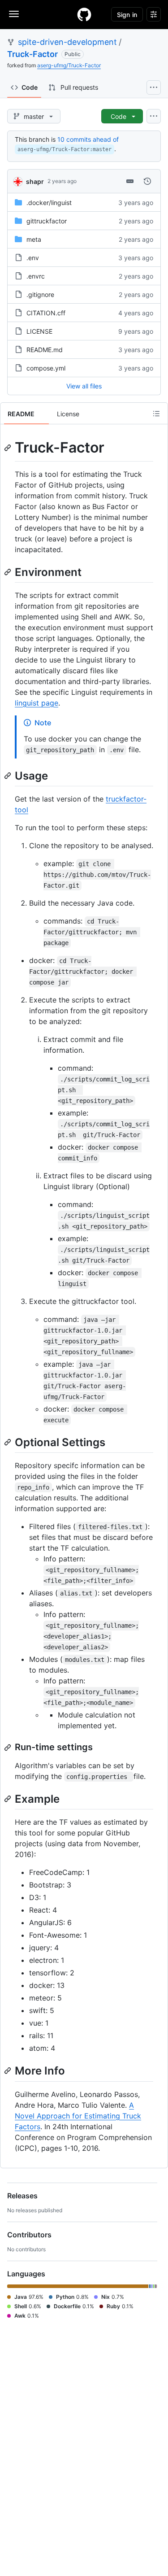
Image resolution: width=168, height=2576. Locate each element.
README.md (45, 350)
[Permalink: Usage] (9, 776)
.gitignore (40, 294)
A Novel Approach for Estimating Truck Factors (78, 2116)
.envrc (36, 276)
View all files (84, 386)
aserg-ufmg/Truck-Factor (69, 65)
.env (33, 258)
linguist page (37, 703)
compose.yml (46, 368)
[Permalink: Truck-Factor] (9, 448)
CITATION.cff (46, 313)
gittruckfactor (47, 221)
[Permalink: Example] (9, 1799)
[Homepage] (84, 14)
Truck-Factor (32, 54)
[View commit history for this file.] (147, 181)
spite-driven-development (67, 42)
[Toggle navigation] (14, 14)
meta (34, 239)
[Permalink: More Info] (9, 2071)
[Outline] (156, 414)
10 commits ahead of (88, 139)
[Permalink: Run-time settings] (9, 1748)
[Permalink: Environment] (9, 572)
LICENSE (39, 331)
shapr (35, 181)
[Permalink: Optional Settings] (9, 1442)
